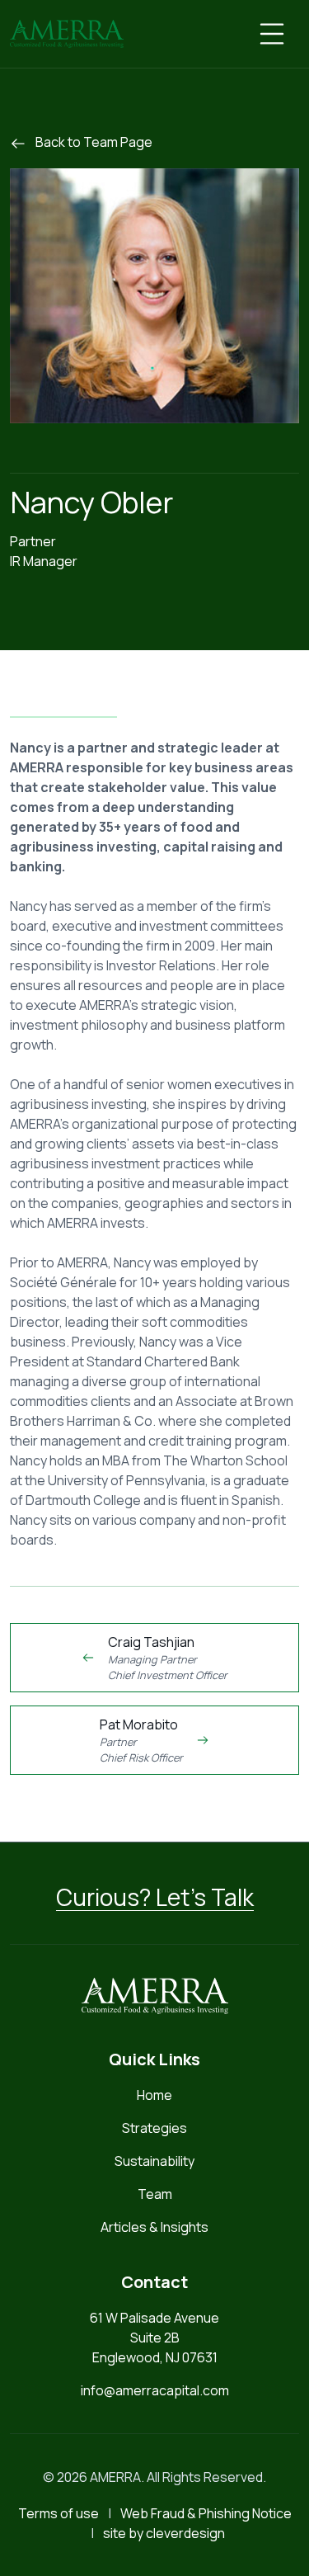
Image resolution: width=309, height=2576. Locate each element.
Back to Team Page (93, 142)
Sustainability (154, 2161)
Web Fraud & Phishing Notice (206, 2513)
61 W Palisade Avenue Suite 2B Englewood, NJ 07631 (154, 2338)
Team (155, 2194)
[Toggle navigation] (272, 34)
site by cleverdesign (164, 2533)
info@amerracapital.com (155, 2390)
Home (154, 2095)
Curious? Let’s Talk (155, 1897)
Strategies (154, 2128)
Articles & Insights (154, 2227)
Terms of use (59, 2513)
